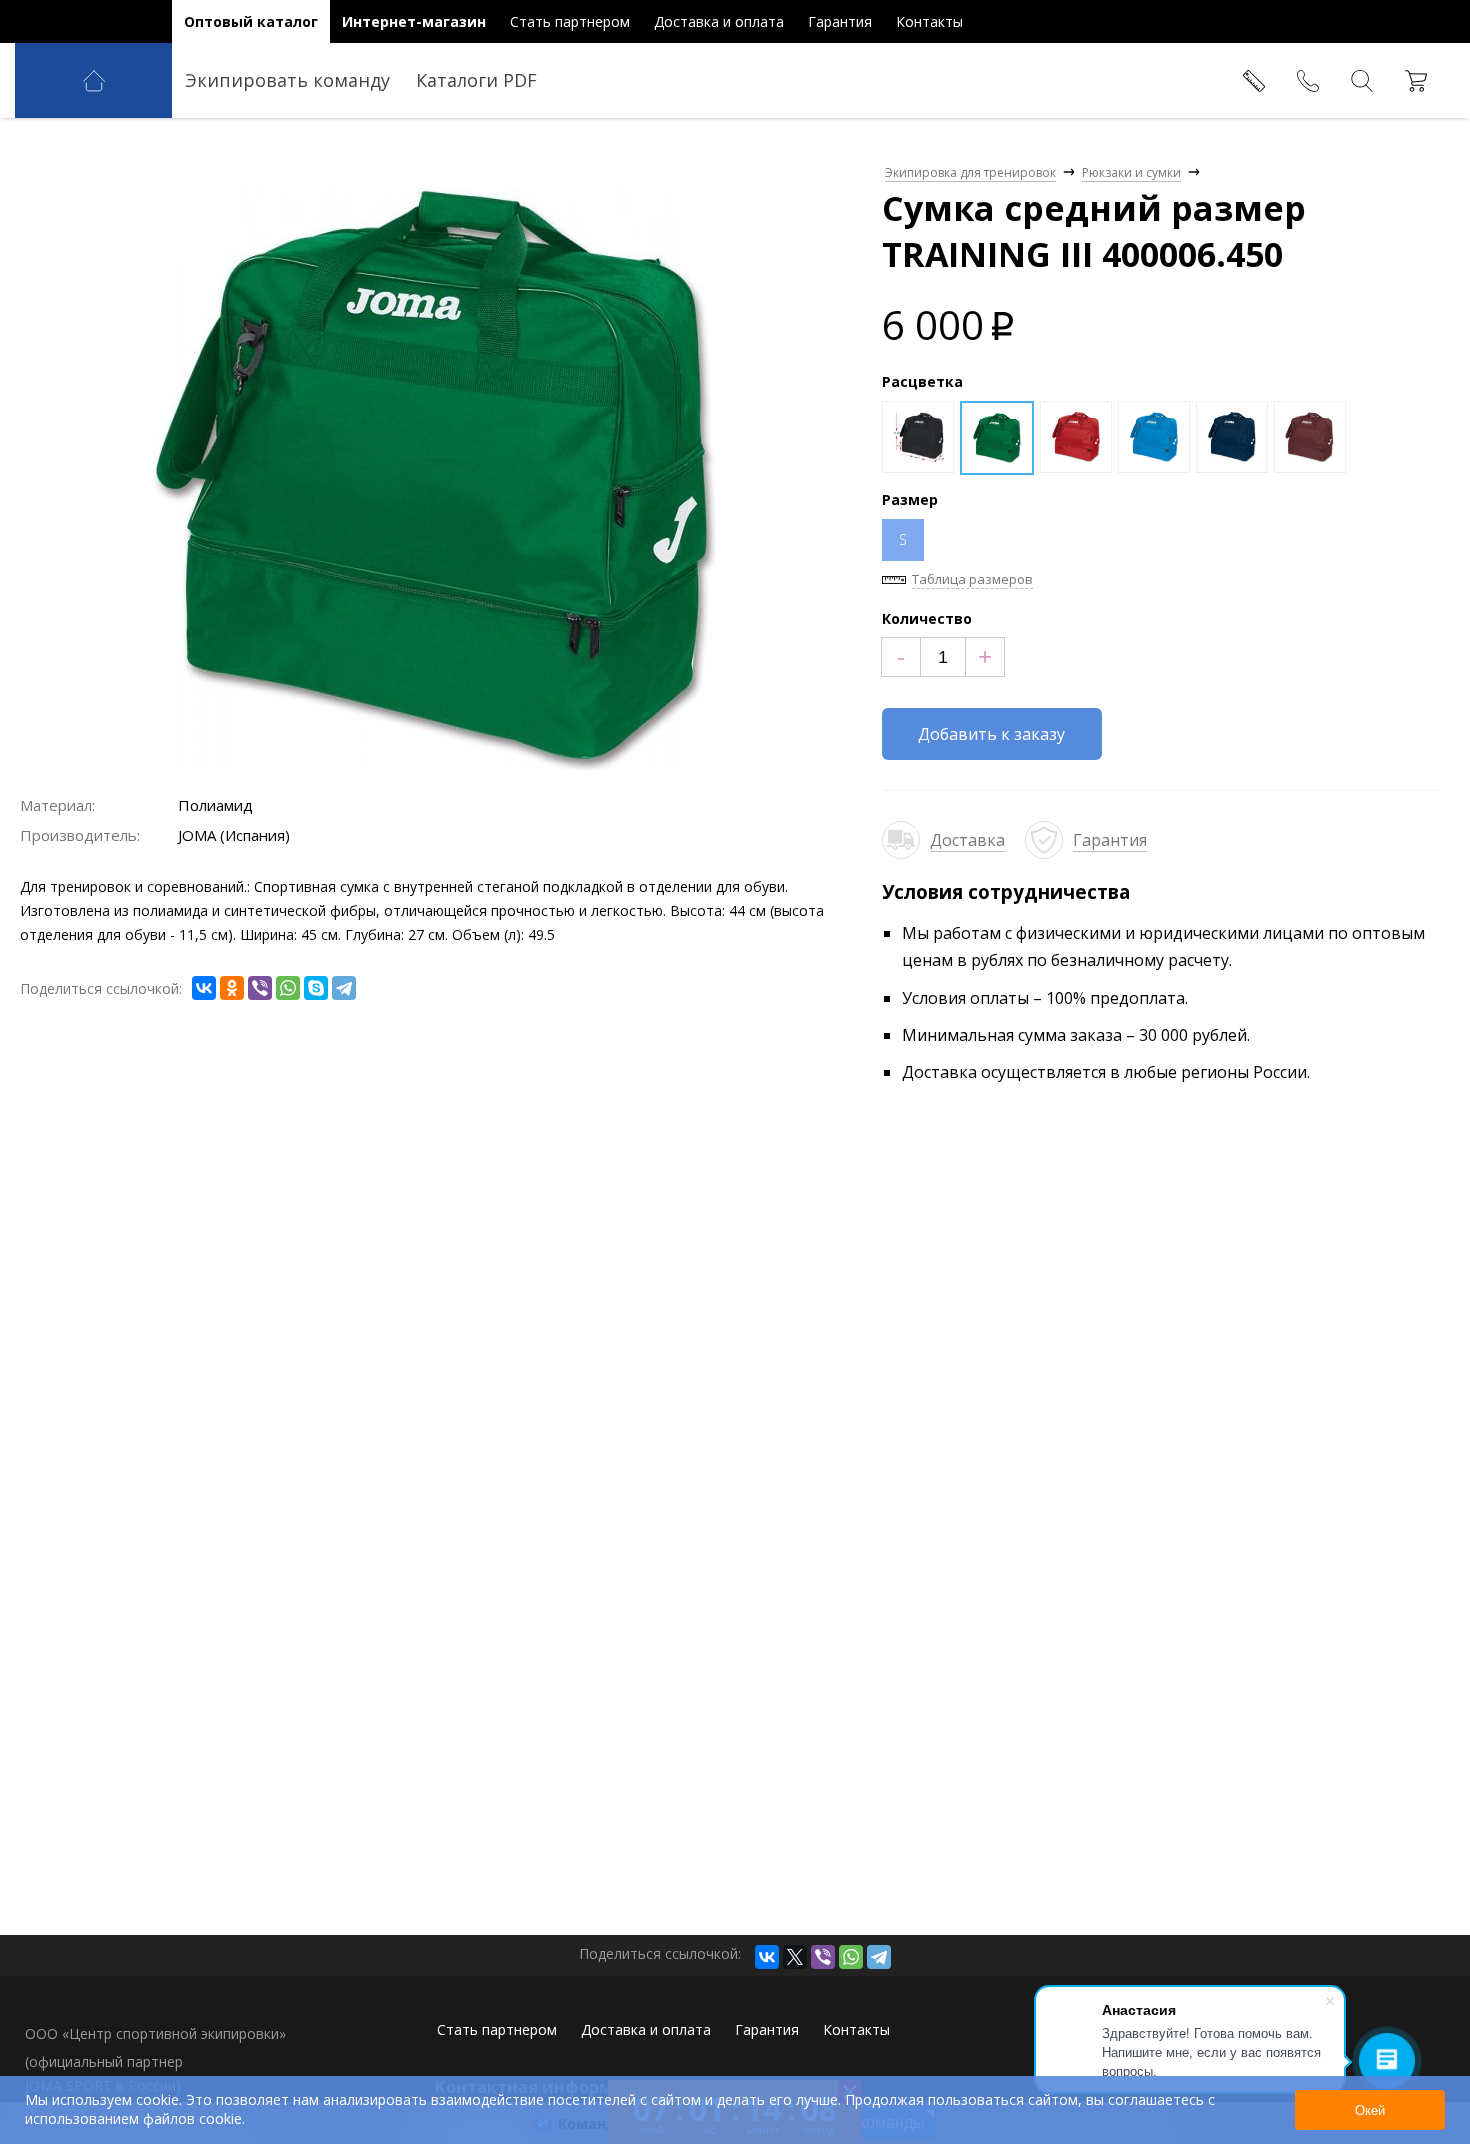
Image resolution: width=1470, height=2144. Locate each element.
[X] (795, 1957)
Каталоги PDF (476, 80)
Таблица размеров (972, 579)
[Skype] (316, 988)
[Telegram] (344, 988)
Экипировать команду (287, 80)
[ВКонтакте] (204, 988)
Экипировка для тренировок (970, 172)
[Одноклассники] (232, 988)
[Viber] (260, 988)
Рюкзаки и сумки (1131, 172)
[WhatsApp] (288, 988)
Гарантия (1110, 840)
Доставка (967, 840)
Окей (1370, 2110)
